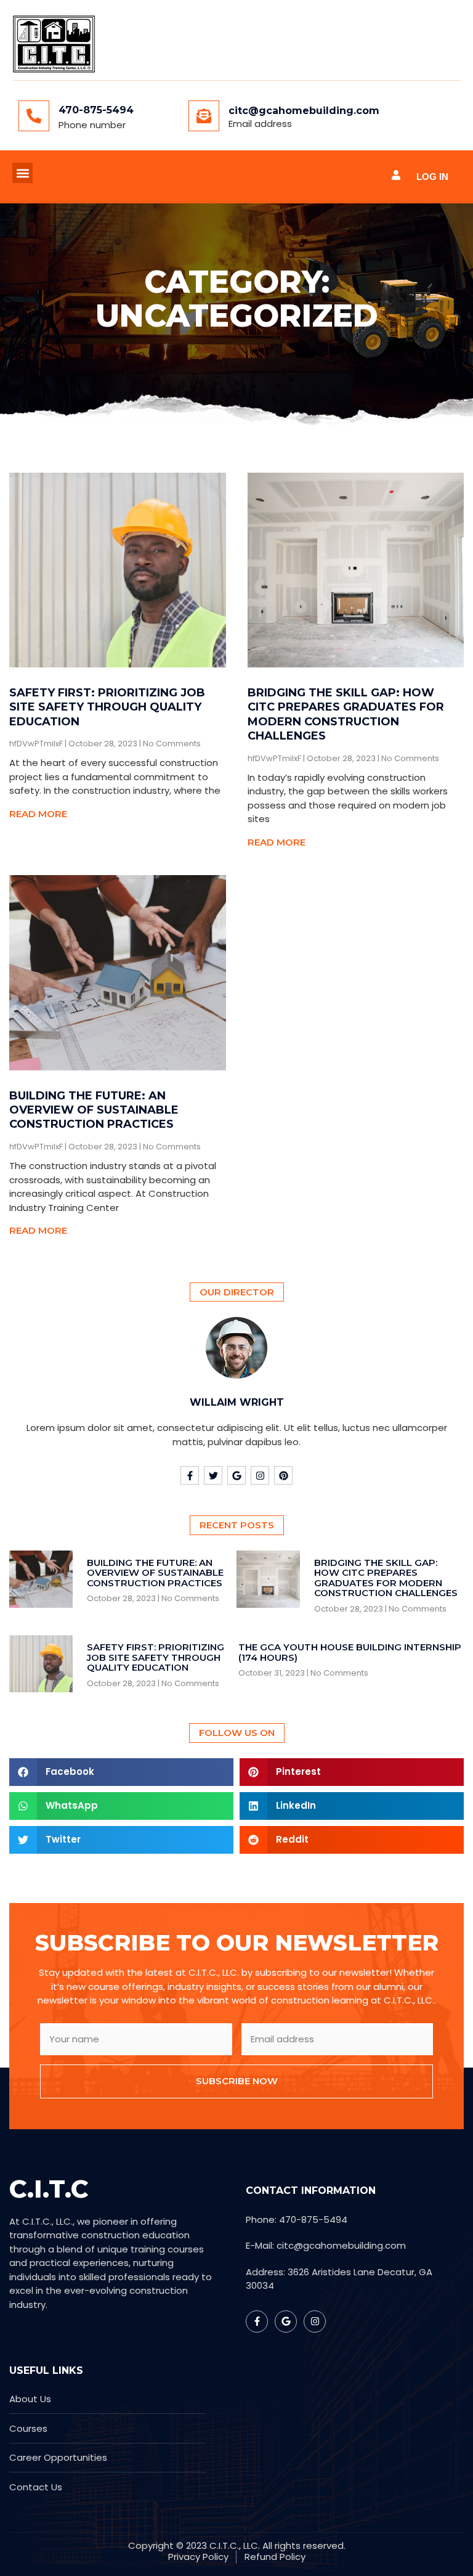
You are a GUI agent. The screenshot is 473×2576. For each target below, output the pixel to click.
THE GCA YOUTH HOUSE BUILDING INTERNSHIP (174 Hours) (350, 1652)
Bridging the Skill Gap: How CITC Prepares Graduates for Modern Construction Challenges (346, 714)
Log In (432, 177)
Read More (38, 814)
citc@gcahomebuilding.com (304, 111)
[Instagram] (260, 1475)
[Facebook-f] (190, 1475)
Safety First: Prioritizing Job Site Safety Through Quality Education (107, 707)
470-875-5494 (96, 110)
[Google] (236, 1475)
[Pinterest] (283, 1475)
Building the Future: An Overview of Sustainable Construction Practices (94, 1110)
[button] (22, 173)
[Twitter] (213, 1475)
